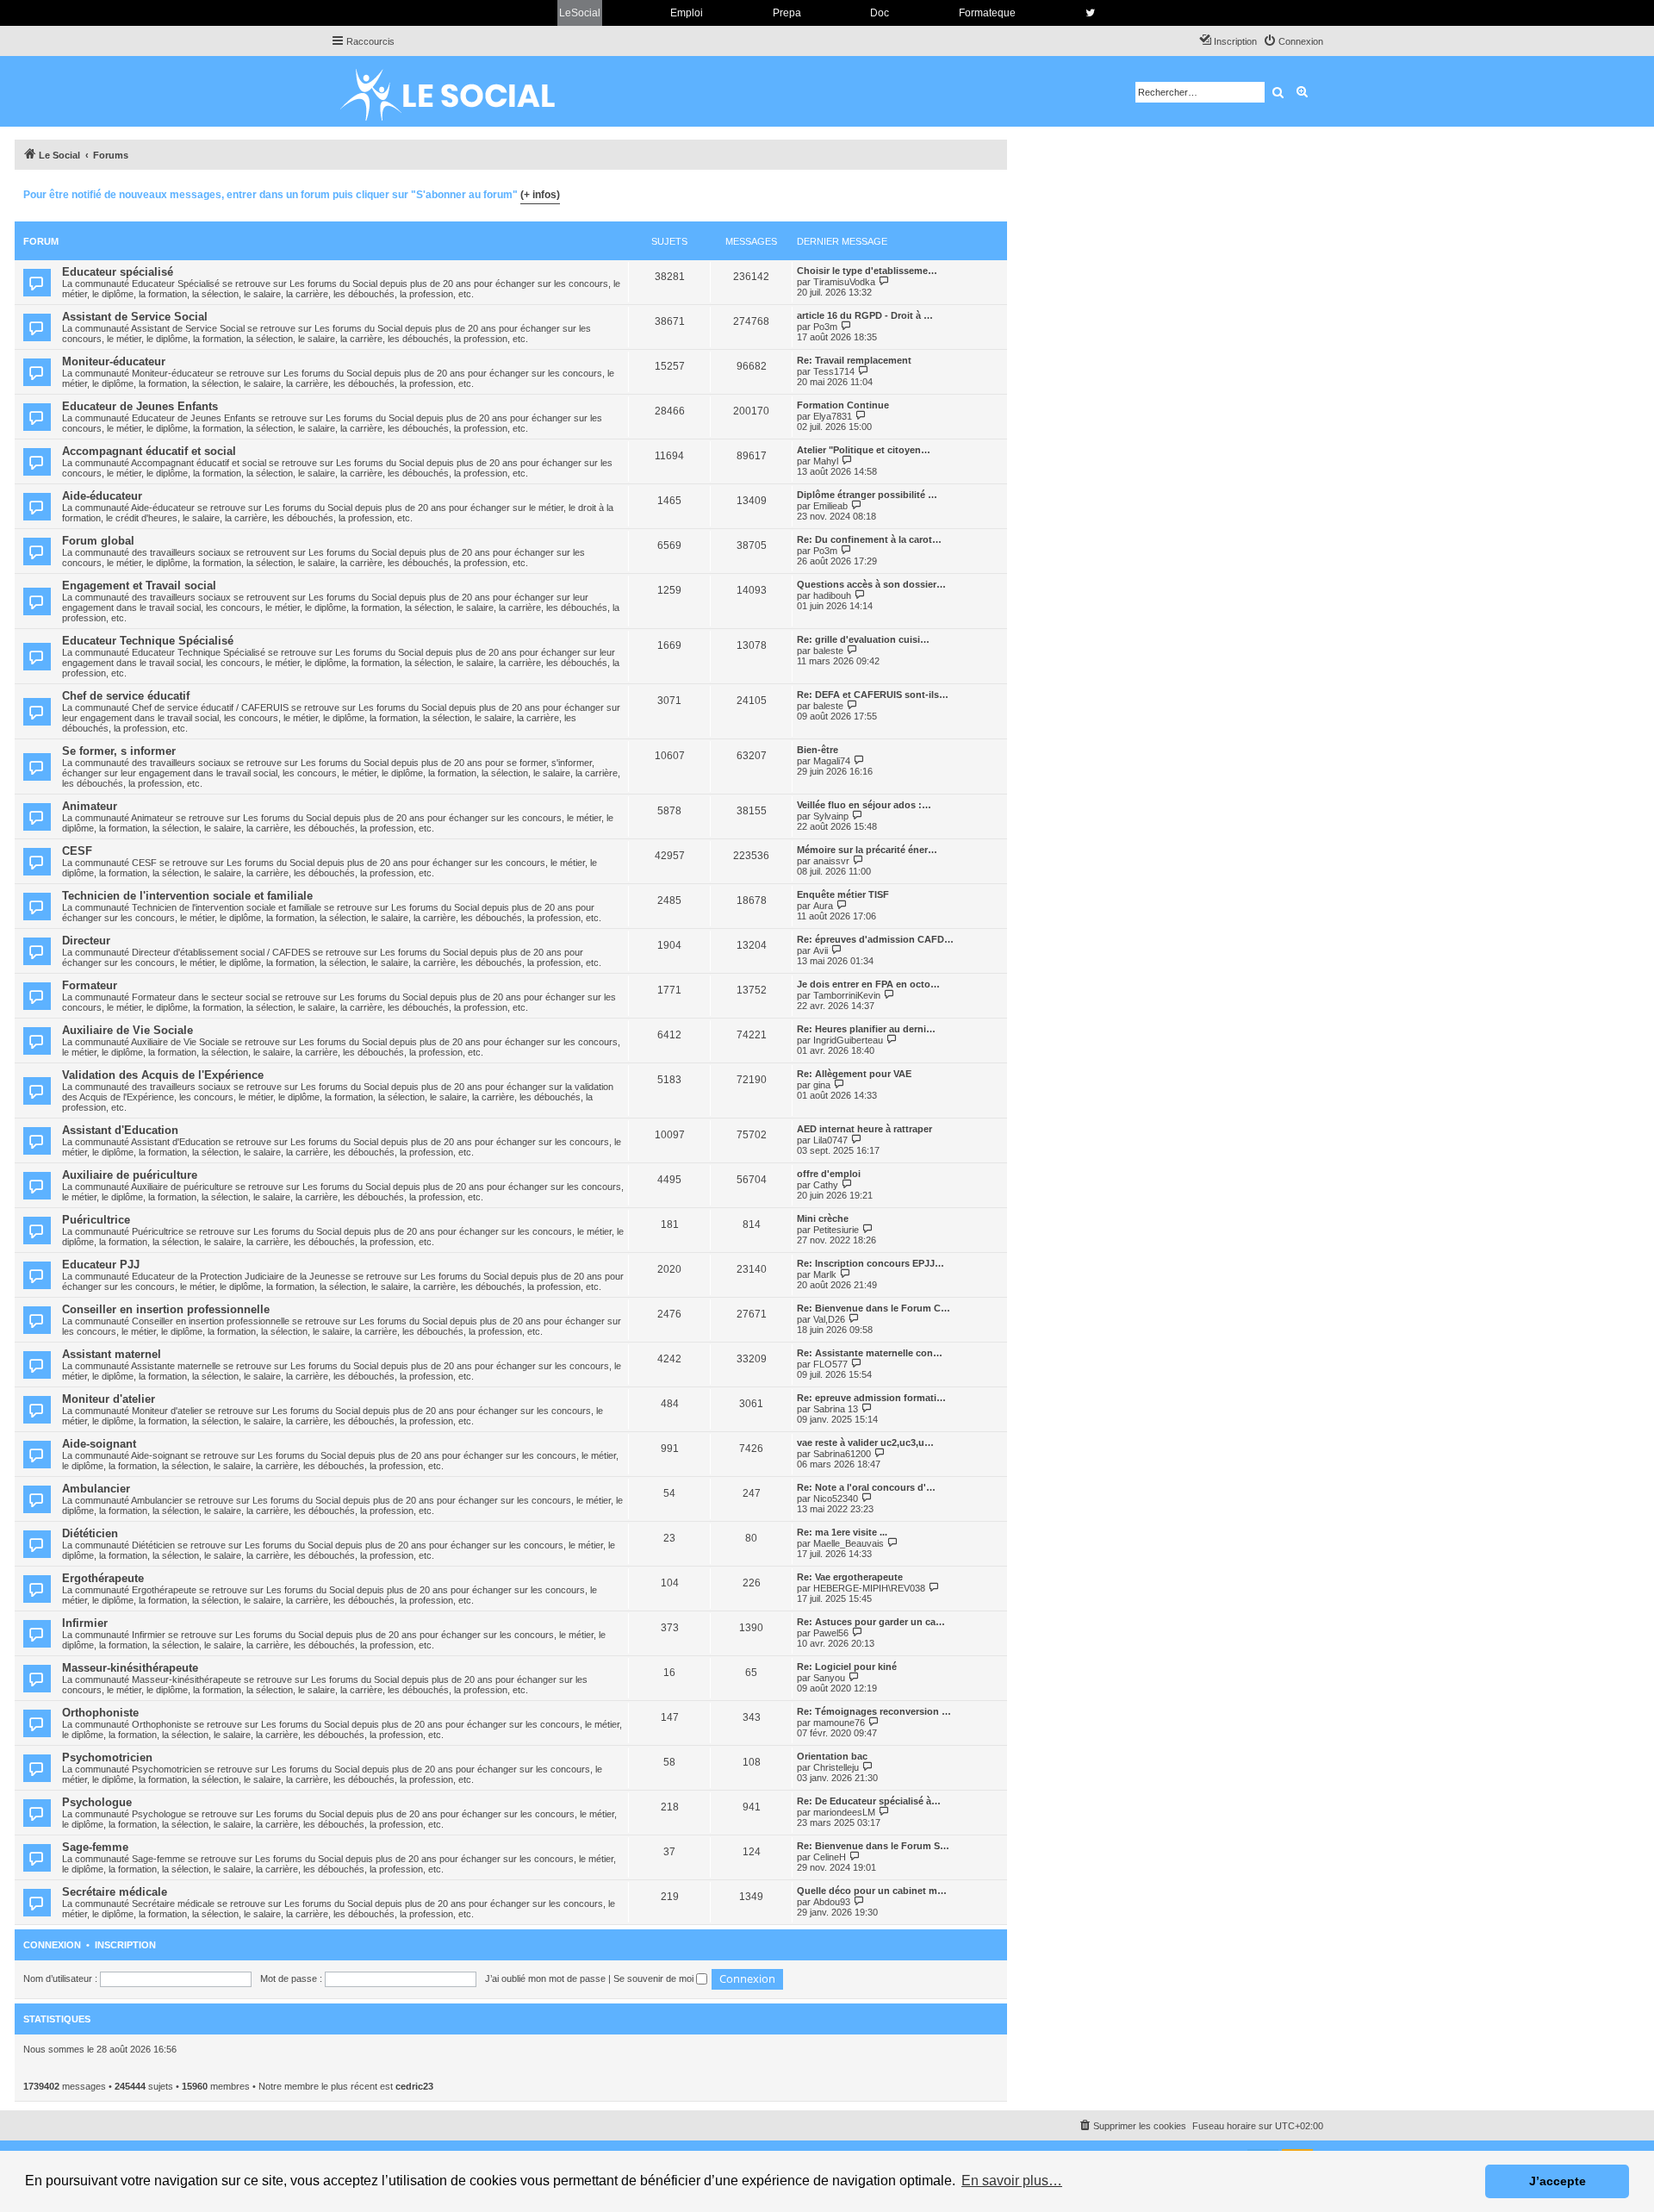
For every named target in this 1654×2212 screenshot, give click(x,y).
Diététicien (90, 1533)
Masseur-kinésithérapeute (130, 1668)
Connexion (52, 1945)
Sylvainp (831, 816)
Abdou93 (832, 1902)
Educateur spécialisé (118, 272)
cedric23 (414, 2086)
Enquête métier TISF (843, 894)
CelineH (830, 1857)
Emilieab (830, 506)
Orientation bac (832, 1756)
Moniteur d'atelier (109, 1399)
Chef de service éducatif (126, 696)
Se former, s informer (119, 751)
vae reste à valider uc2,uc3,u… (865, 1442)
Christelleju (836, 1767)
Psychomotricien (107, 1757)
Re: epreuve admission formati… (871, 1398)
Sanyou (829, 1678)
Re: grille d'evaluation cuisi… (863, 639)
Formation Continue (843, 405)
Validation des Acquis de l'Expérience (163, 1075)
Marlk (825, 1274)
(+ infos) (540, 195)
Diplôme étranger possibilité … (867, 495)
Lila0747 (830, 1140)
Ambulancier (96, 1489)
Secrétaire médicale (115, 1892)
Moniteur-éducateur (114, 361)
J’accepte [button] (1558, 2181)
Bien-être (818, 750)
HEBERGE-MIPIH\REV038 (869, 1588)
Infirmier (85, 1623)
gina (822, 1085)
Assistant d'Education (120, 1130)
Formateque (987, 13)
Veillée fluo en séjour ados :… (864, 805)
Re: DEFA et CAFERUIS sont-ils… (873, 695)
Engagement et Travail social (139, 586)
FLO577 (830, 1364)
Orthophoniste (100, 1713)
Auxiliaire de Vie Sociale (127, 1030)
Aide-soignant (99, 1444)
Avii (821, 950)
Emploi (687, 13)
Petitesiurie (836, 1230)
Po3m (825, 327)
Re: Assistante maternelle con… (870, 1353)
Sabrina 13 (836, 1409)
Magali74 (832, 761)
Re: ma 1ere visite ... (842, 1532)
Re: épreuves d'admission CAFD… (875, 939)
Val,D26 (829, 1319)
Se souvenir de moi (655, 1978)
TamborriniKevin (847, 995)
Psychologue (97, 1802)
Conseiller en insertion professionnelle (166, 1309)
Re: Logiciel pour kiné (847, 1667)
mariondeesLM (844, 1812)
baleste (828, 651)
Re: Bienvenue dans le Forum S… (873, 1846)
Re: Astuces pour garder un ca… (871, 1622)
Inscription (125, 1945)
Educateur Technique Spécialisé (148, 641)
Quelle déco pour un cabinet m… (872, 1891)
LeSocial (580, 13)
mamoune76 (839, 1723)
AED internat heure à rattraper (864, 1129)
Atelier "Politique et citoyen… (864, 450)
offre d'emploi (829, 1174)
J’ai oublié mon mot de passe (545, 1978)
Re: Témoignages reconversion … (874, 1711)
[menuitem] (1293, 41)
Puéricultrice (96, 1220)
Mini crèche (823, 1218)
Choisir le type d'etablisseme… (867, 271)
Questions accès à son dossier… (871, 584)
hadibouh (832, 595)
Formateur (90, 985)
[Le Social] (461, 91)
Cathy (826, 1185)
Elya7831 (833, 416)
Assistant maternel (112, 1354)
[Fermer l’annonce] (993, 192)
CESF (77, 851)
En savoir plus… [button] (1012, 2181)
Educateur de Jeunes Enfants (140, 406)
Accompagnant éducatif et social (149, 451)
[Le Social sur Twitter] (1090, 13)
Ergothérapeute (103, 1578)
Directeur (86, 941)
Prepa (787, 13)
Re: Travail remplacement (854, 360)
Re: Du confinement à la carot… (869, 539)
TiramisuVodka (844, 282)
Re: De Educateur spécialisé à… (869, 1801)
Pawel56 (831, 1633)
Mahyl (826, 461)
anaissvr (831, 861)
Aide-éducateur (102, 496)
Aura (823, 906)
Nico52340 (836, 1499)
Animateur (90, 806)
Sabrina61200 (842, 1454)
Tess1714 (834, 371)
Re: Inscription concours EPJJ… (871, 1263)
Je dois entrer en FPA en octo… (868, 984)
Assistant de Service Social (135, 317)
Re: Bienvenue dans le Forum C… (874, 1308)
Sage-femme (95, 1847)
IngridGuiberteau (848, 1040)
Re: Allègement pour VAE (854, 1074)
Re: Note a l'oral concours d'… (866, 1487)
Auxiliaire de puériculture (130, 1175)
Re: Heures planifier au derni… (866, 1029)
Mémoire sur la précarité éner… (867, 850)
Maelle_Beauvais (849, 1543)
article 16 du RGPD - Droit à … (865, 315)
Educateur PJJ (101, 1265)
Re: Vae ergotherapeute (850, 1577)
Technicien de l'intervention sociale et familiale (187, 896)
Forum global (98, 541)
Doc (880, 13)
